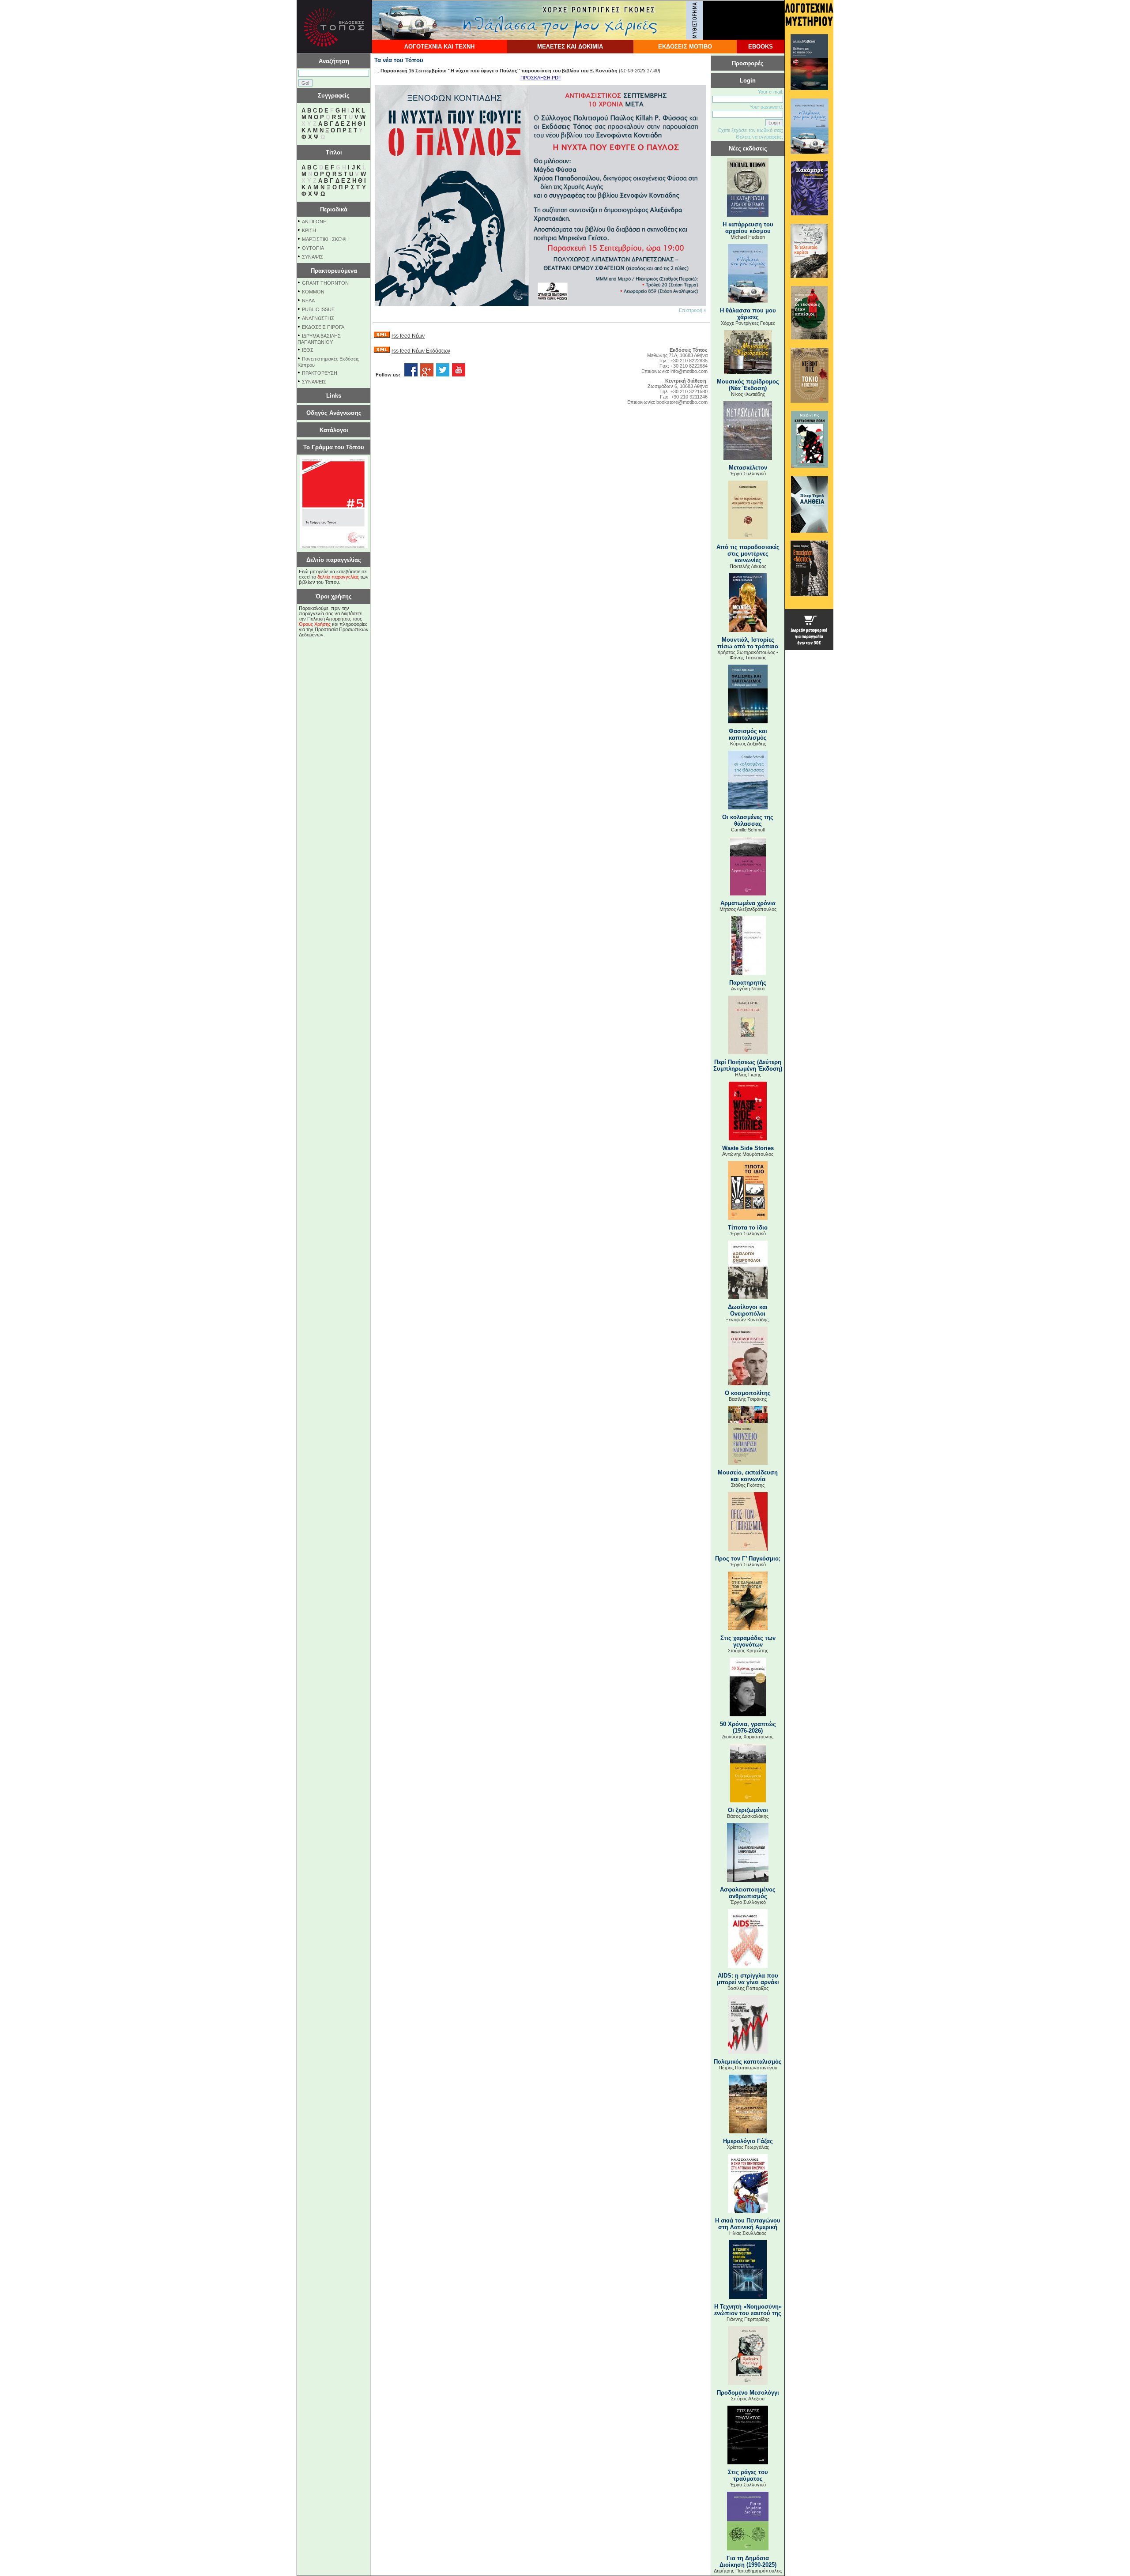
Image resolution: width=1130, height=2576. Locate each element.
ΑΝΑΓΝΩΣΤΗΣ (318, 318)
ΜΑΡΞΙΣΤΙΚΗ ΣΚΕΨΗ (325, 239)
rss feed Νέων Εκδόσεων (421, 351)
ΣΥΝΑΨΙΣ (313, 257)
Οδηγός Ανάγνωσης (334, 413)
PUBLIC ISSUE (318, 309)
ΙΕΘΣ (308, 350)
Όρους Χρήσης (315, 624)
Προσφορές (748, 63)
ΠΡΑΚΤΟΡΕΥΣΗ (320, 373)
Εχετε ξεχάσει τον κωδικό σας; (751, 130)
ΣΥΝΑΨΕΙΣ (314, 382)
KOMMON (313, 292)
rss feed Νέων (408, 336)
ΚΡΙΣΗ (309, 230)
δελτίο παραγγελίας (338, 577)
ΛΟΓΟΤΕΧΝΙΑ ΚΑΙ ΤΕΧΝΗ (439, 47)
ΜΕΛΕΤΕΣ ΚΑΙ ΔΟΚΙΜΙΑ (570, 47)
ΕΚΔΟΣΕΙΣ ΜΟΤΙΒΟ (685, 47)
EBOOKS (761, 47)
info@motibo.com (689, 371)
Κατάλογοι (334, 430)
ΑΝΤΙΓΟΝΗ (314, 222)
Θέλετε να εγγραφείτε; (759, 137)
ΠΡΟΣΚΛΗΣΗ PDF (541, 78)
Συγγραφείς (334, 96)
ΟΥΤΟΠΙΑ (313, 248)
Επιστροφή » (693, 310)
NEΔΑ (308, 301)
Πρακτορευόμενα (334, 271)
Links (334, 396)
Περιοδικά (334, 209)
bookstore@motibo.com (682, 402)
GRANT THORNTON (325, 283)
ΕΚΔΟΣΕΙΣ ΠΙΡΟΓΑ (323, 327)
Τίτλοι (334, 152)
